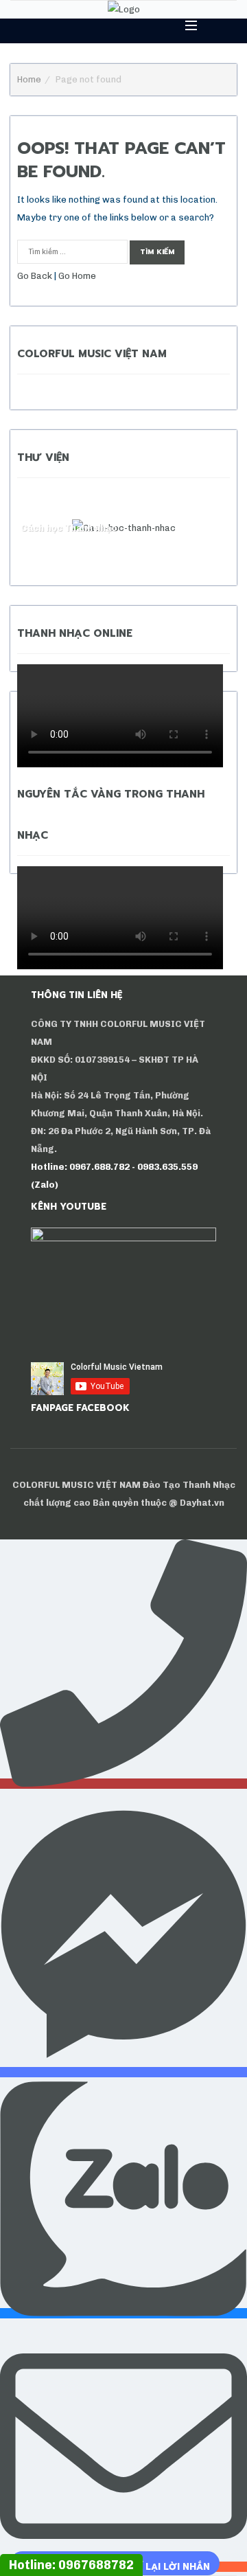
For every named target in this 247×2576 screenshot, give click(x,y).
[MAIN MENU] (185, 25)
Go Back (35, 276)
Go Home (77, 276)
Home (29, 79)
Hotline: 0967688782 (71, 2565)
